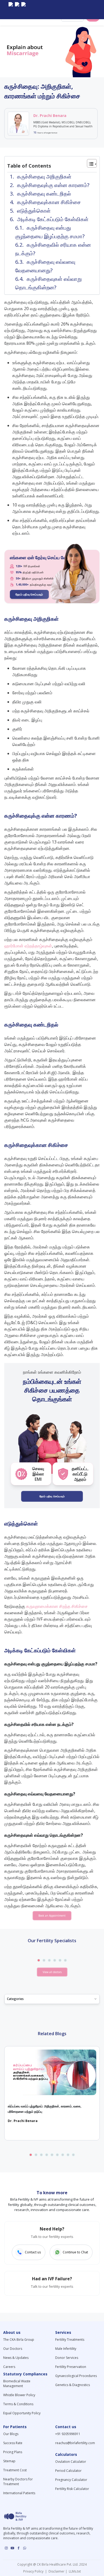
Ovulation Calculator (71, 2462)
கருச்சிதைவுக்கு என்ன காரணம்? (53, 185)
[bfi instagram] (11, 10)
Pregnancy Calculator (71, 2480)
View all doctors (52, 1972)
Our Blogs (11, 2434)
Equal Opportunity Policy (22, 2413)
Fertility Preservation (71, 2367)
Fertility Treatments (70, 2340)
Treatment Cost (15, 2470)
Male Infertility (66, 2349)
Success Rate (13, 2443)
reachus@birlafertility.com (75, 2443)
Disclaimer (56, 2571)
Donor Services (67, 2358)
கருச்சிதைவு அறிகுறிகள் (44, 177)
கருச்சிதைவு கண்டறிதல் (44, 194)
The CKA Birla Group (19, 2340)
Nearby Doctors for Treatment (18, 2482)
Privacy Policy (34, 2571)
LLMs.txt (74, 2571)
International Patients (19, 2493)
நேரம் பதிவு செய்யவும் (29, 594)
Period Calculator (68, 2471)
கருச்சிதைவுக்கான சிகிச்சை (49, 202)
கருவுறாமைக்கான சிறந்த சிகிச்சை (57, 1606)
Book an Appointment (52, 1916)
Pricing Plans (13, 2452)
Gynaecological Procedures (76, 2376)
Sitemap (9, 2461)
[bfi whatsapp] (25, 2548)
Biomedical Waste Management (17, 2384)
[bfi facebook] (23, 10)
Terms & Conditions (18, 2404)
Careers (9, 2367)
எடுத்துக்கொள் (34, 211)
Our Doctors (13, 2349)
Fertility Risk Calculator (72, 2489)
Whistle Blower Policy (19, 2395)
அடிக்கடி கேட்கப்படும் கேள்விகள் (53, 219)
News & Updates (16, 2358)
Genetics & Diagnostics (73, 2385)
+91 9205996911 (68, 2434)
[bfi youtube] (17, 10)
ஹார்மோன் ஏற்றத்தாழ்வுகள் (28, 946)
